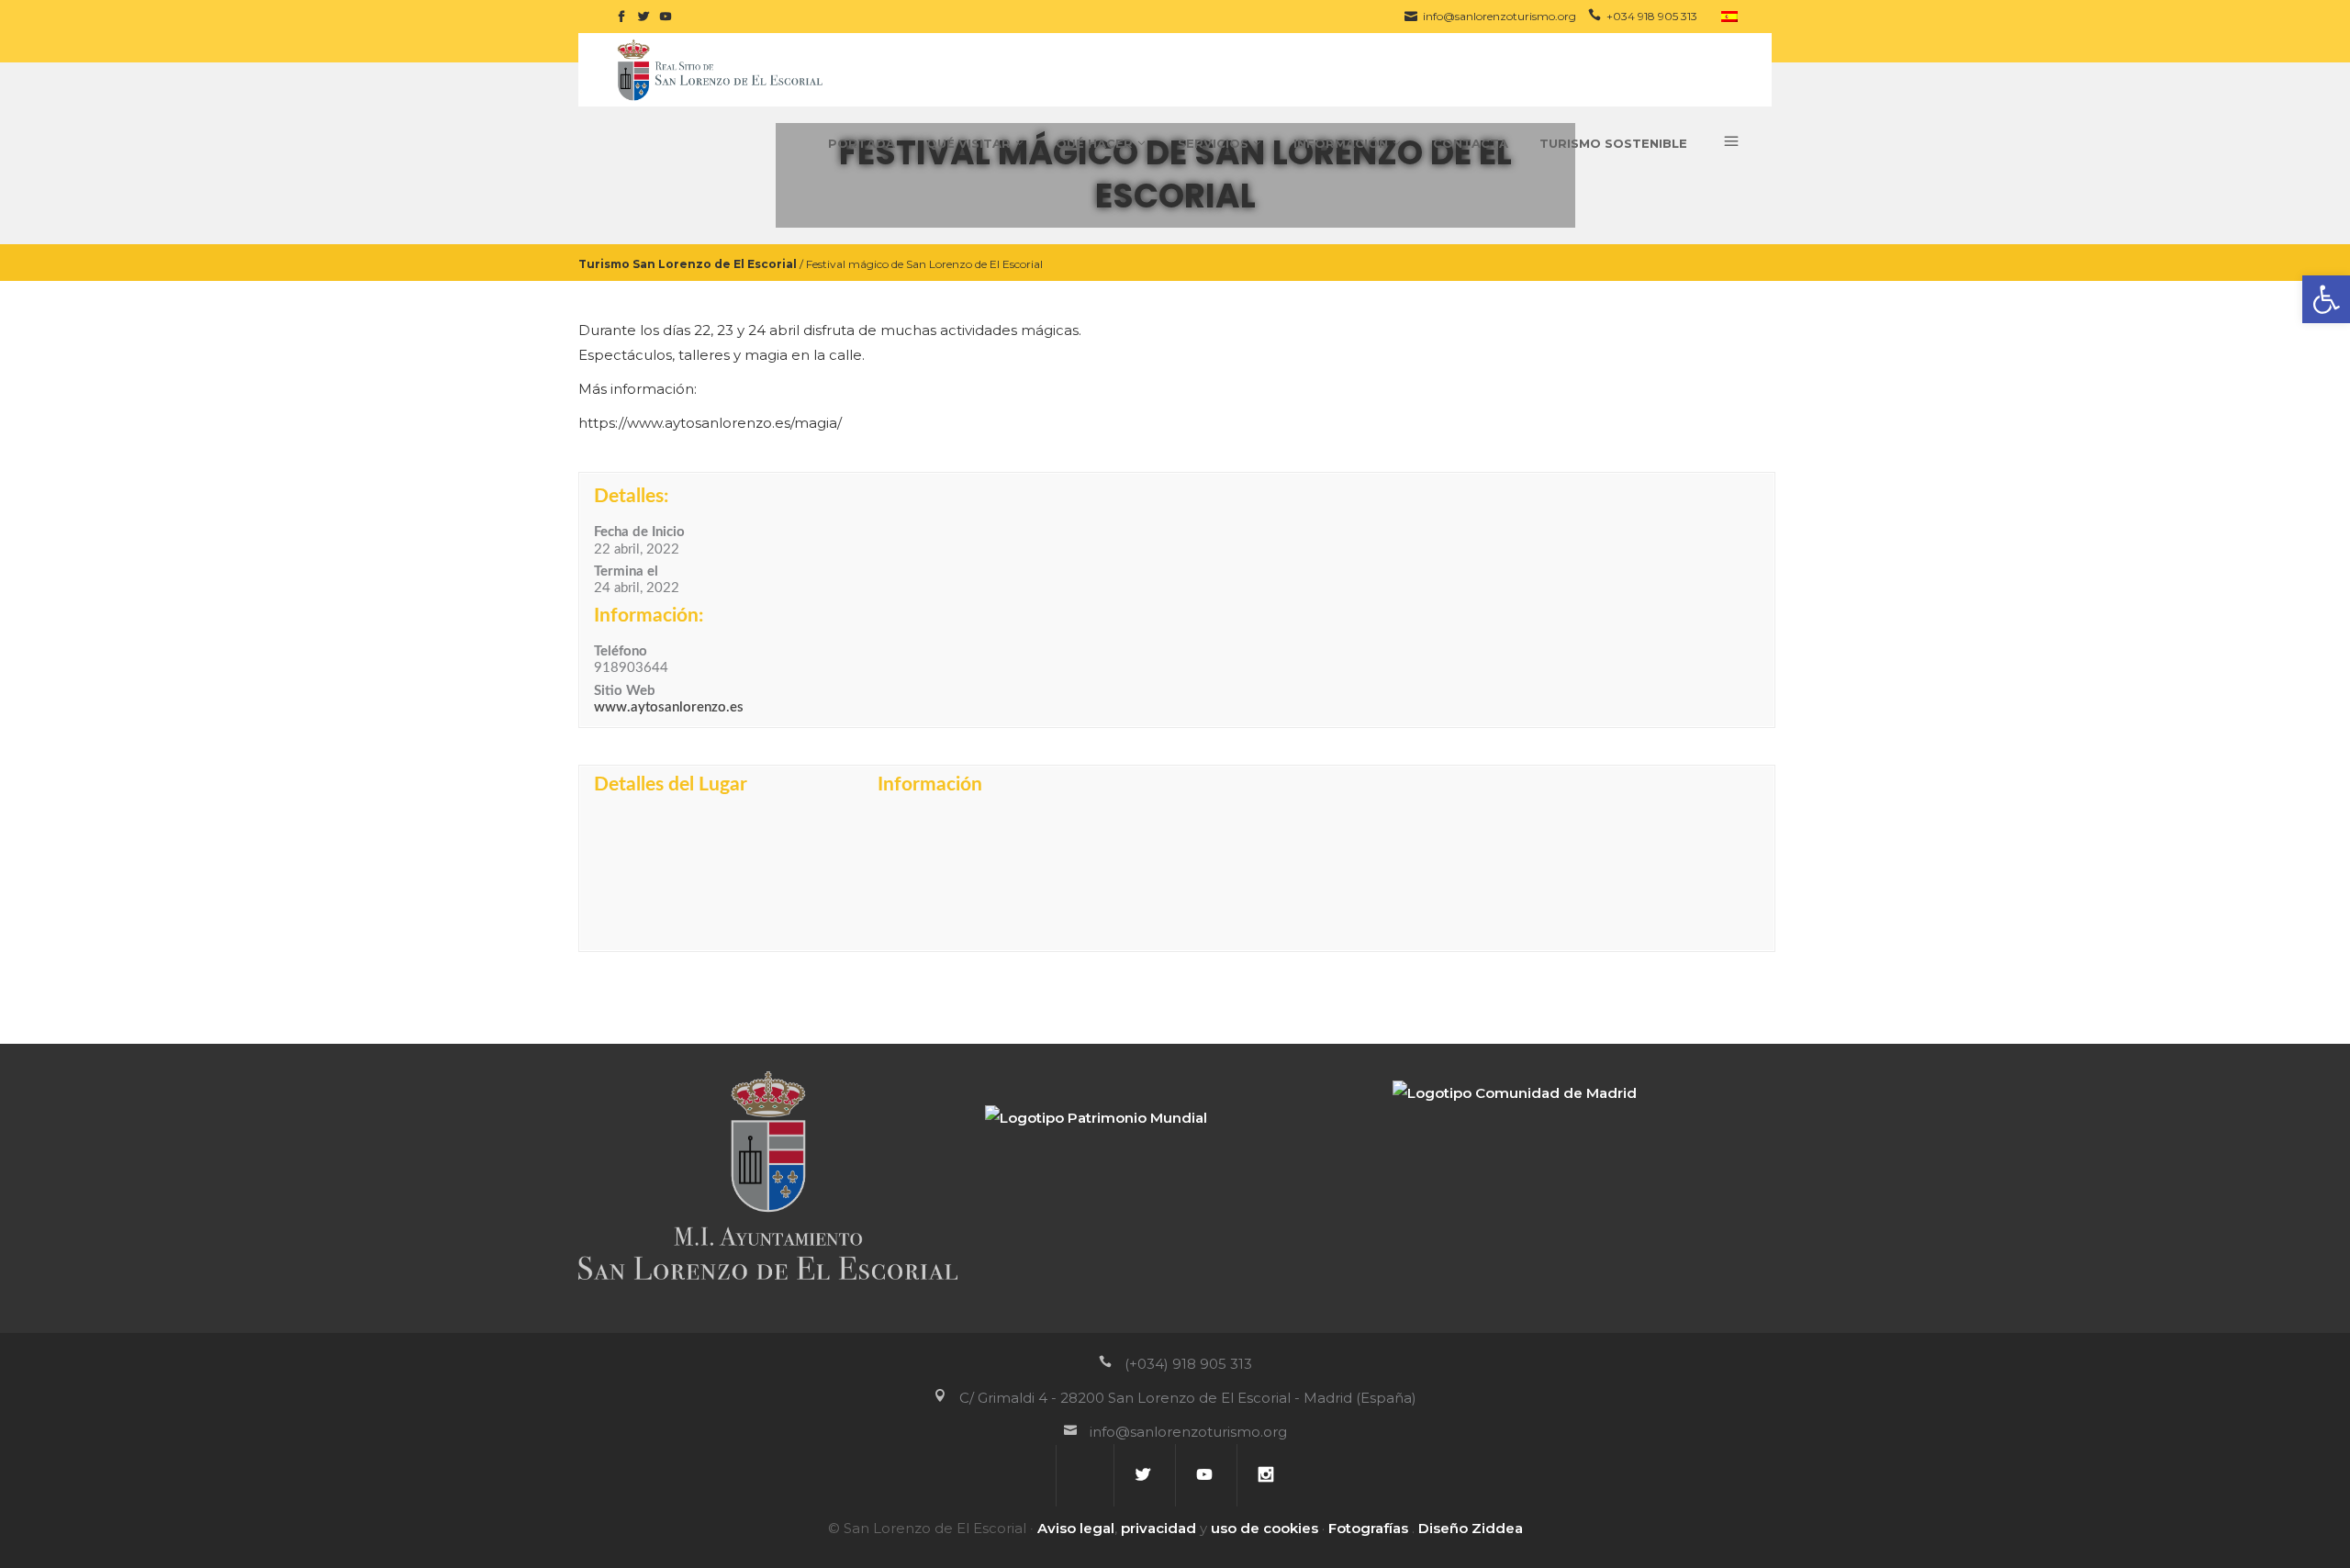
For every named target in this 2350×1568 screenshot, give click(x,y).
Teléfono (621, 651)
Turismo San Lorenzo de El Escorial (688, 263)
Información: (649, 616)
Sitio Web (625, 691)
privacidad (1158, 1528)
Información (930, 784)
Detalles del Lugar (671, 784)
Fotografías (1368, 1528)
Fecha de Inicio (639, 532)
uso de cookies (1265, 1528)
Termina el (626, 571)
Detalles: (631, 496)
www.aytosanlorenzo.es (669, 707)
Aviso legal (1076, 1528)
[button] (2326, 299)
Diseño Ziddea (1471, 1528)
